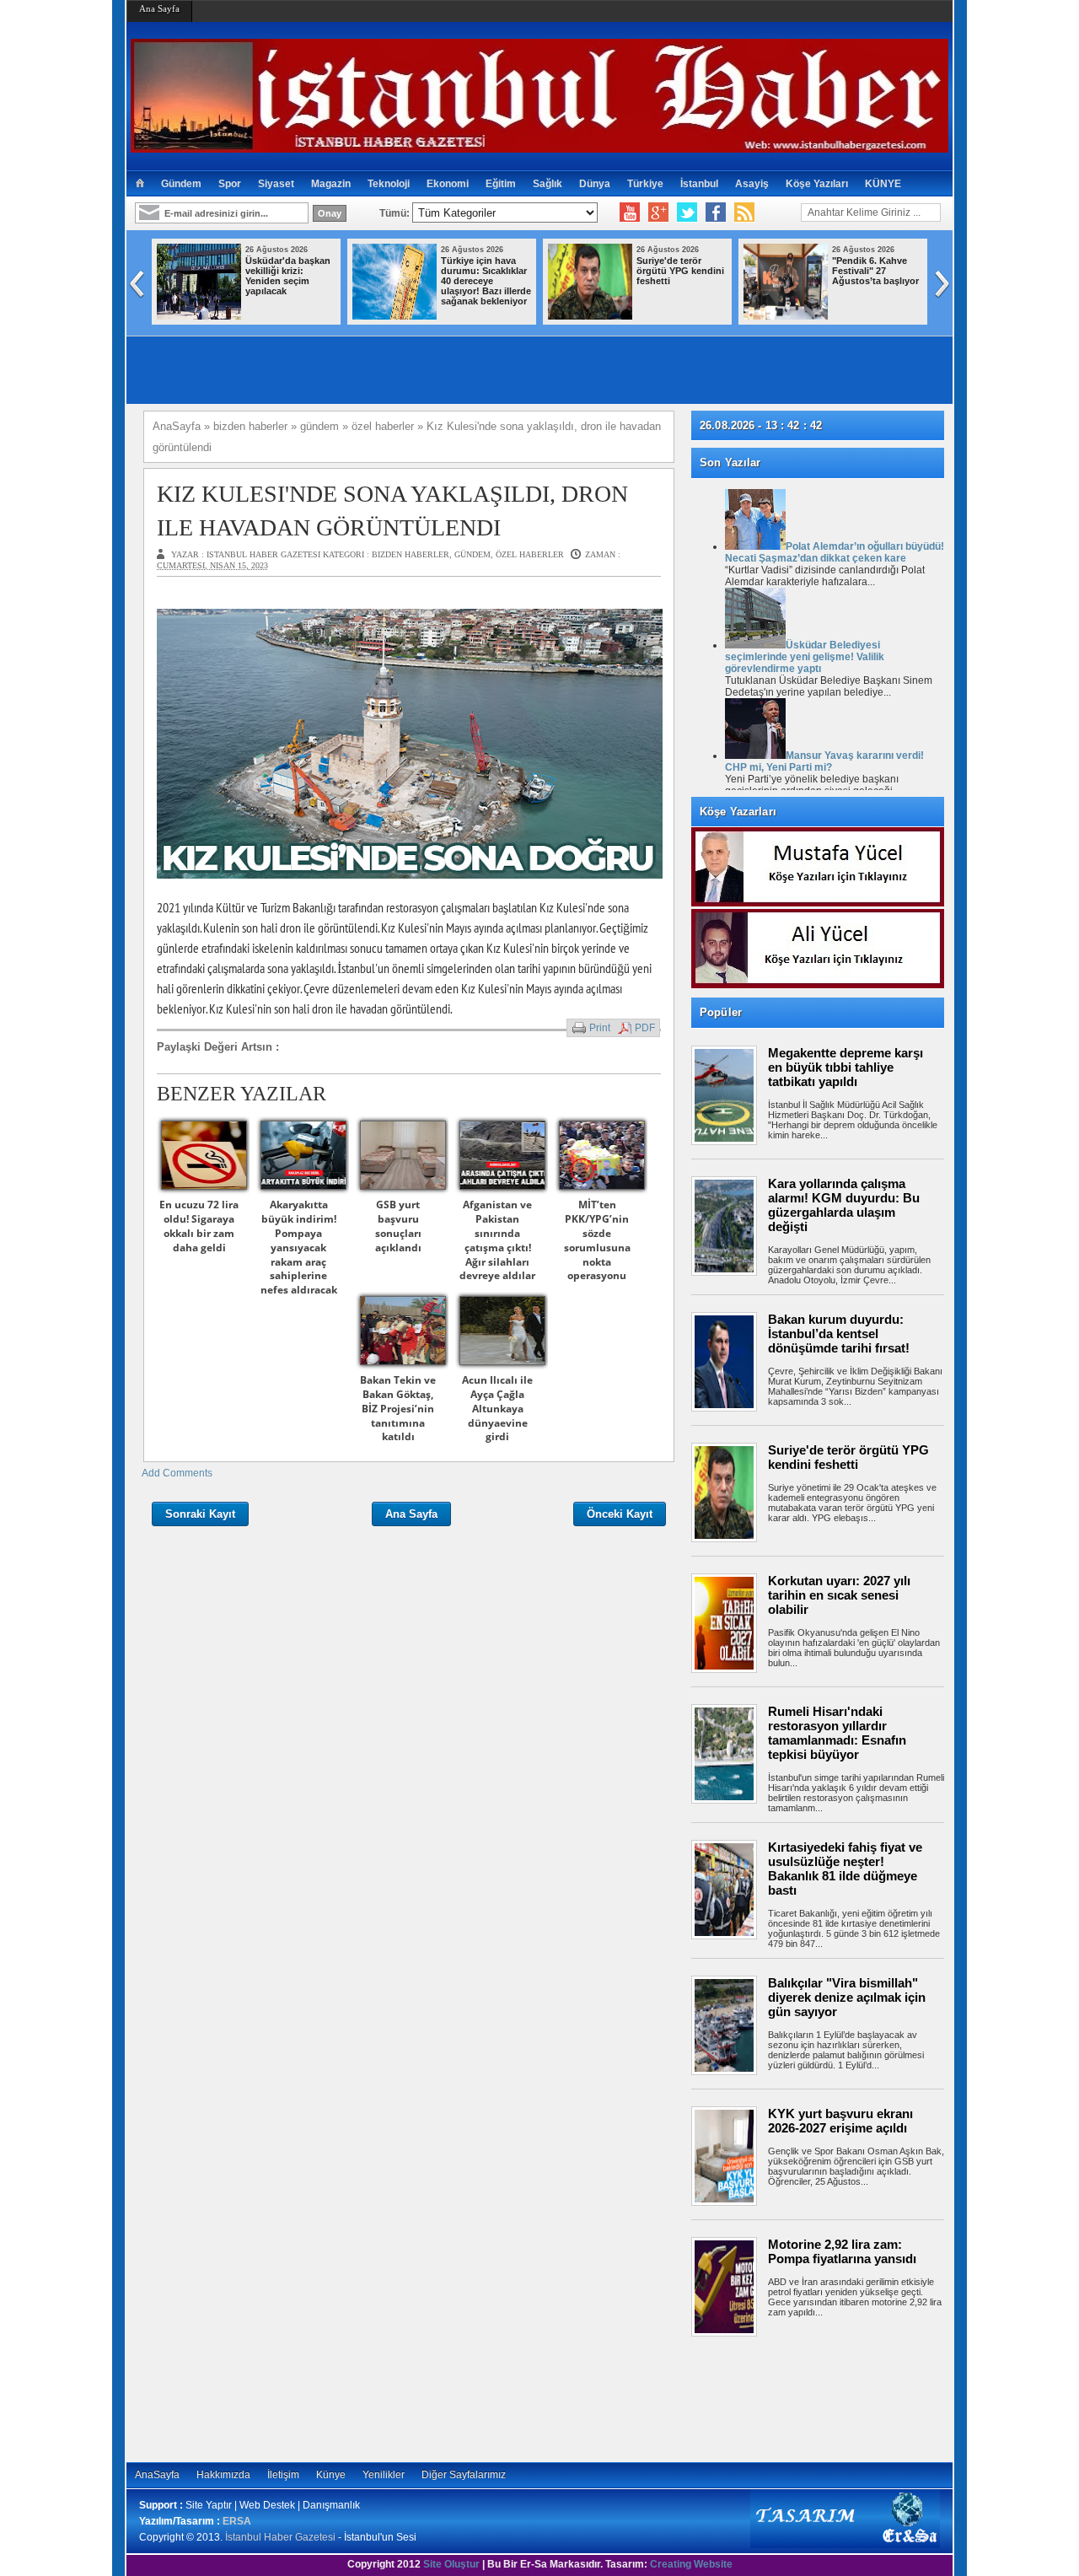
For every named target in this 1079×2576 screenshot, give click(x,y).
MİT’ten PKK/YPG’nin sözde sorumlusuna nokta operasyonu (597, 1240)
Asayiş (752, 184)
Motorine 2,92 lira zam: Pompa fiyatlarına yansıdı (842, 2251)
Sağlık (548, 184)
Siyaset (276, 184)
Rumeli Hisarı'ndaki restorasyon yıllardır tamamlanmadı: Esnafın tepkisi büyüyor (837, 1733)
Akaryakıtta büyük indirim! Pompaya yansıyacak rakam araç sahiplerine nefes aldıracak (299, 1247)
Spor (230, 184)
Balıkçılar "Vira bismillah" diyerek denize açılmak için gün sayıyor (847, 1997)
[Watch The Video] (630, 212)
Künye (331, 2475)
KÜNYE (883, 184)
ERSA (237, 2521)
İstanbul (699, 184)
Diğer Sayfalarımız (464, 2475)
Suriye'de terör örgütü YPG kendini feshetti (680, 271)
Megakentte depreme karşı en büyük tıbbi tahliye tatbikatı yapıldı (845, 1067)
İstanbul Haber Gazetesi (280, 2537)
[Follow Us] (687, 212)
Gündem (181, 184)
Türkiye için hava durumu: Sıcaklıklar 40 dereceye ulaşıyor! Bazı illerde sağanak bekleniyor (486, 281)
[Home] (140, 184)
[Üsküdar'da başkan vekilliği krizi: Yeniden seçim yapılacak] (199, 316)
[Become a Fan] (716, 212)
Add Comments (177, 1473)
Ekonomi (448, 184)
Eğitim (501, 184)
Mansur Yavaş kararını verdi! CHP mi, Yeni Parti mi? (824, 761)
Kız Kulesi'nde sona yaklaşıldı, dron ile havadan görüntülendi (392, 510)
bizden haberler (411, 554)
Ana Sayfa (159, 8)
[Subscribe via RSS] (744, 212)
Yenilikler (384, 2475)
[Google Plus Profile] (658, 212)
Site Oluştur (451, 2564)
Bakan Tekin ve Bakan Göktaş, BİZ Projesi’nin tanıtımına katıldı (398, 1408)
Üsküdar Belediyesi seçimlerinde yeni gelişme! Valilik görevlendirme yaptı (805, 657)
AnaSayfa (157, 2475)
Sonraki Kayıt (200, 1514)
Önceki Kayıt (620, 1514)
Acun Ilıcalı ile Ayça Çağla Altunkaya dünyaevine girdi (497, 1408)
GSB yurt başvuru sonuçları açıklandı (398, 1226)
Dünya (595, 184)
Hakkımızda (223, 2475)
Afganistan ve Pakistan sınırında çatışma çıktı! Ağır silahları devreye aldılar (497, 1240)
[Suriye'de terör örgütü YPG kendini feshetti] (590, 316)
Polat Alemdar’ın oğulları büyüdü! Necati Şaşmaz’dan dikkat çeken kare (835, 552)
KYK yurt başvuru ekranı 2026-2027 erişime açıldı (840, 2121)
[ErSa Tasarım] (845, 2545)
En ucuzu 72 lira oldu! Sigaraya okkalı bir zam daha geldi (199, 1226)
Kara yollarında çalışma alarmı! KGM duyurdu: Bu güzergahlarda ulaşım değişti (844, 1205)
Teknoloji (389, 184)
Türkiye (645, 184)
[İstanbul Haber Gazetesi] (539, 145)
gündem (472, 554)
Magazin (331, 184)
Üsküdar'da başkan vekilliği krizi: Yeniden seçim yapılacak (288, 276)
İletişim (283, 2475)
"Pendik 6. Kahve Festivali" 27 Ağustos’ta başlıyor (875, 271)
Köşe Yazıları (817, 184)
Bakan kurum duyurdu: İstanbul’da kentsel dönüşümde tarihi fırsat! (839, 1334)
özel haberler (530, 554)
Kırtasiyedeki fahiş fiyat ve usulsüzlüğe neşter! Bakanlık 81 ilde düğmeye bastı (845, 1869)
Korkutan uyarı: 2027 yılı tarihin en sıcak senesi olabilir (839, 1595)
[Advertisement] (826, 2399)
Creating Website (691, 2564)
